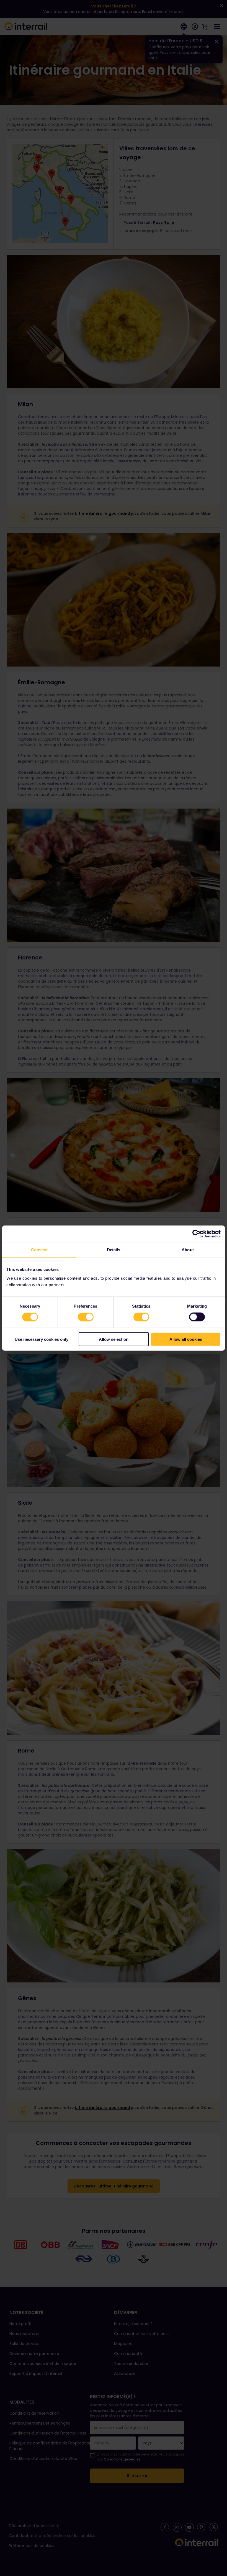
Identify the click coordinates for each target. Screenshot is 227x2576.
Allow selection (114, 1339)
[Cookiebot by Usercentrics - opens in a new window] (196, 1234)
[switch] (86, 1317)
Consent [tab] (39, 1250)
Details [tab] (114, 1250)
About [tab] (188, 1250)
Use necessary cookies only (42, 1339)
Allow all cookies (186, 1339)
